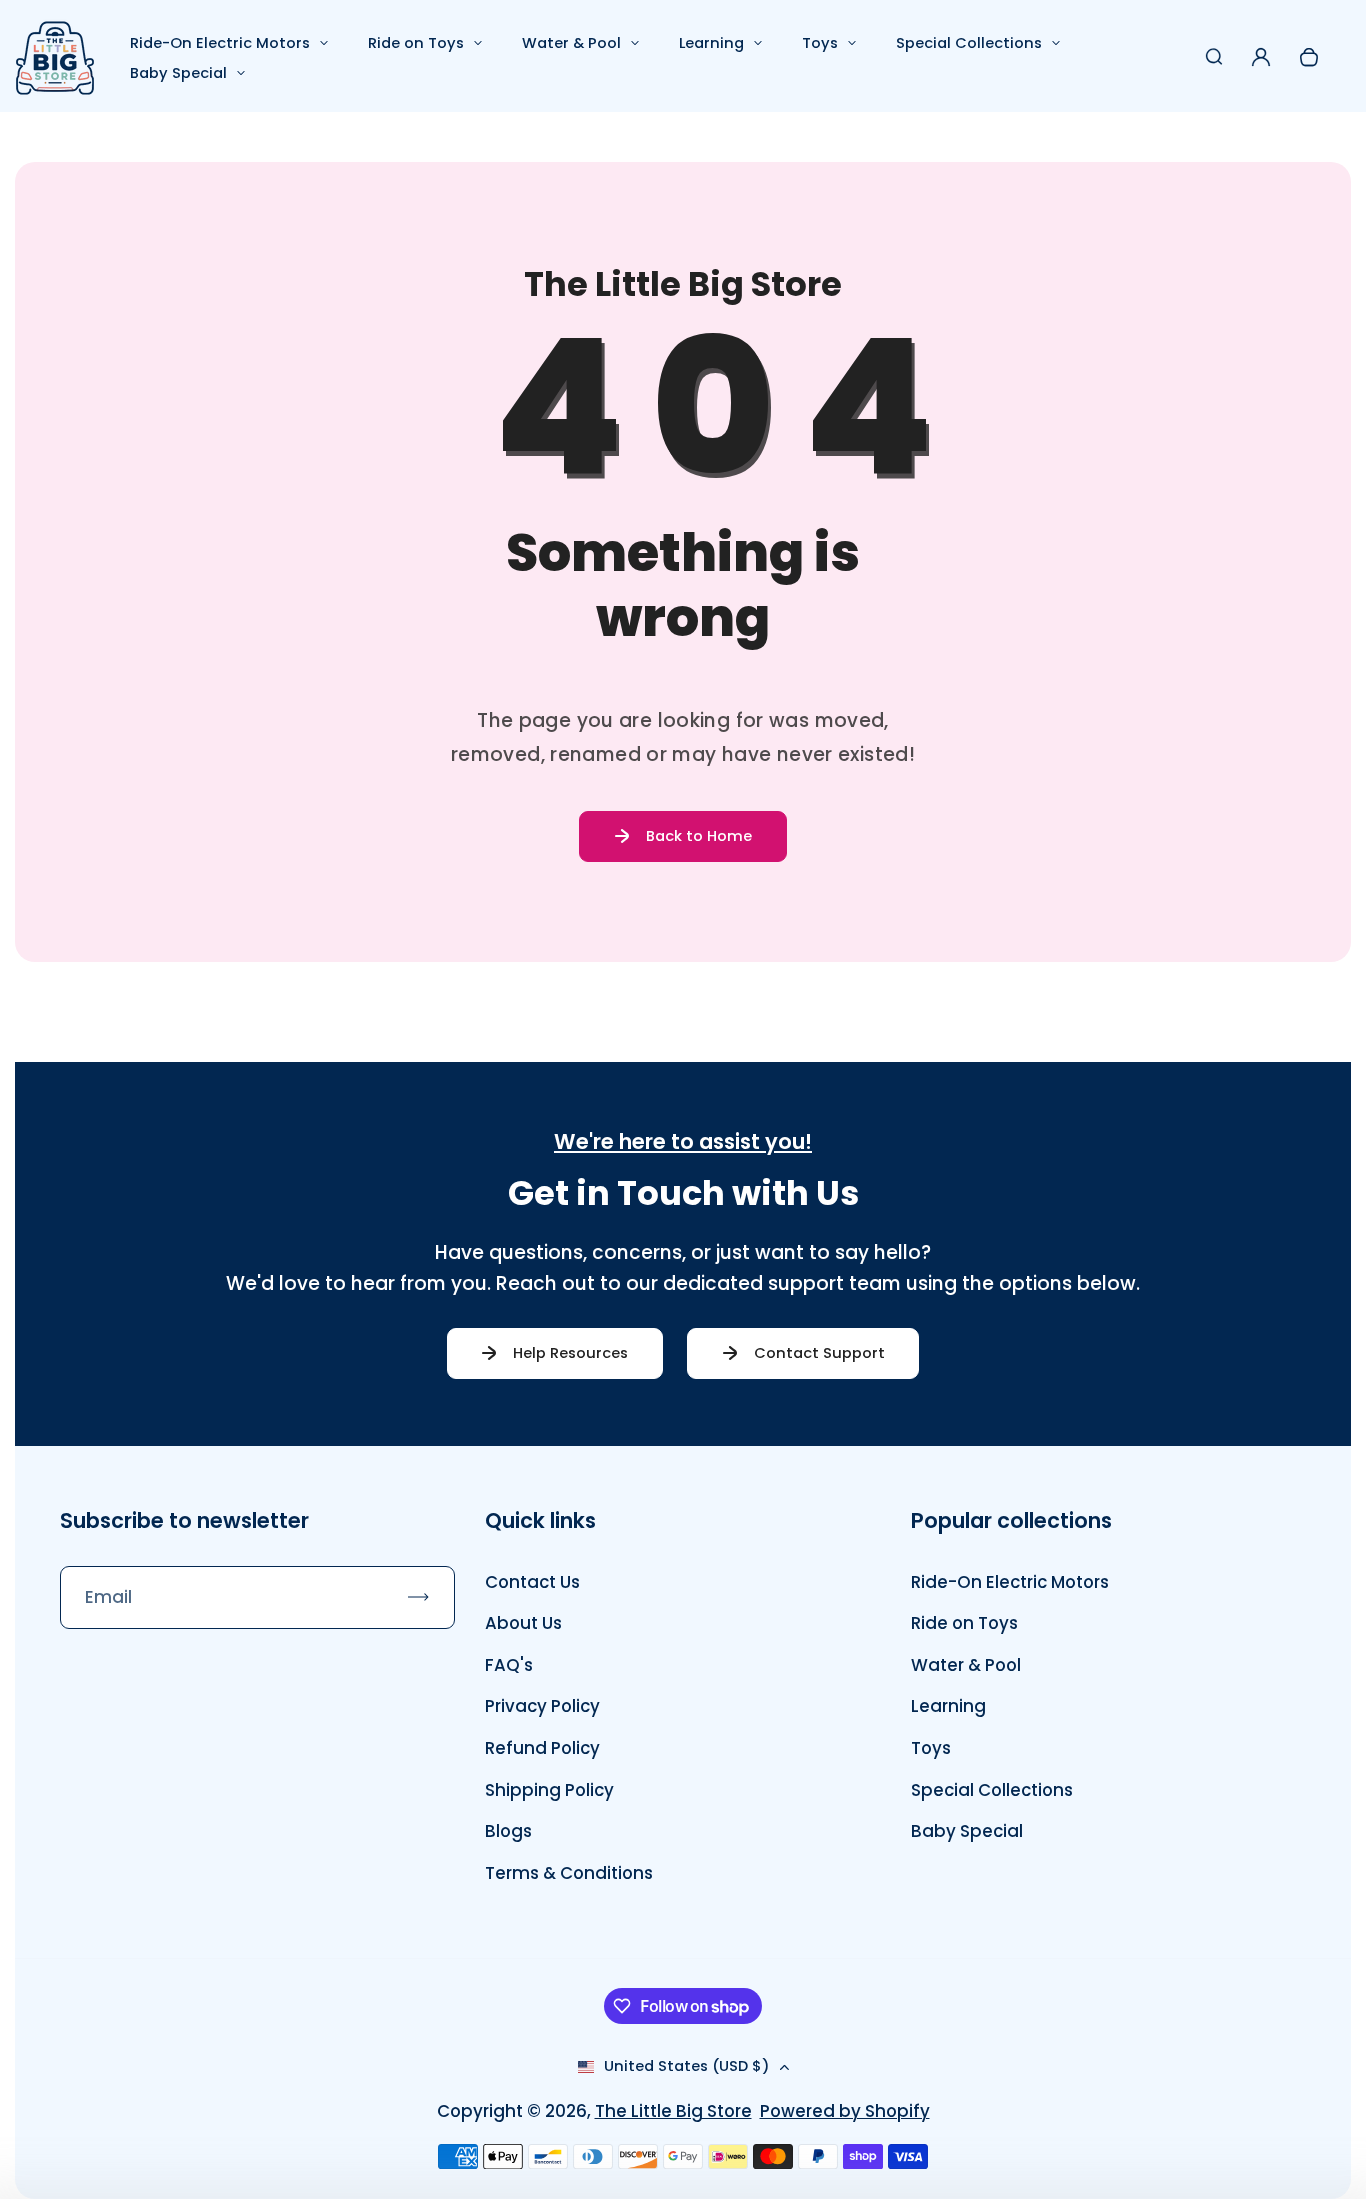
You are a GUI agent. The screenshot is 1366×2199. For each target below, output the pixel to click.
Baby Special (178, 73)
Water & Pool (571, 43)
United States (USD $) (687, 2066)
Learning (711, 43)
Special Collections (969, 43)
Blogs (508, 1831)
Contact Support (819, 1353)
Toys (820, 43)
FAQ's (509, 1665)
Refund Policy (542, 1748)
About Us (523, 1623)
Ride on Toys (416, 43)
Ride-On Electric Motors (220, 43)
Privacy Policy (542, 1706)
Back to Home (699, 836)
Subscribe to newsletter (184, 1520)
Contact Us (532, 1582)
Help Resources (570, 1353)
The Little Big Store (673, 2111)
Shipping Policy (549, 1790)
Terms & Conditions (569, 1873)
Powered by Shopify (845, 2111)
